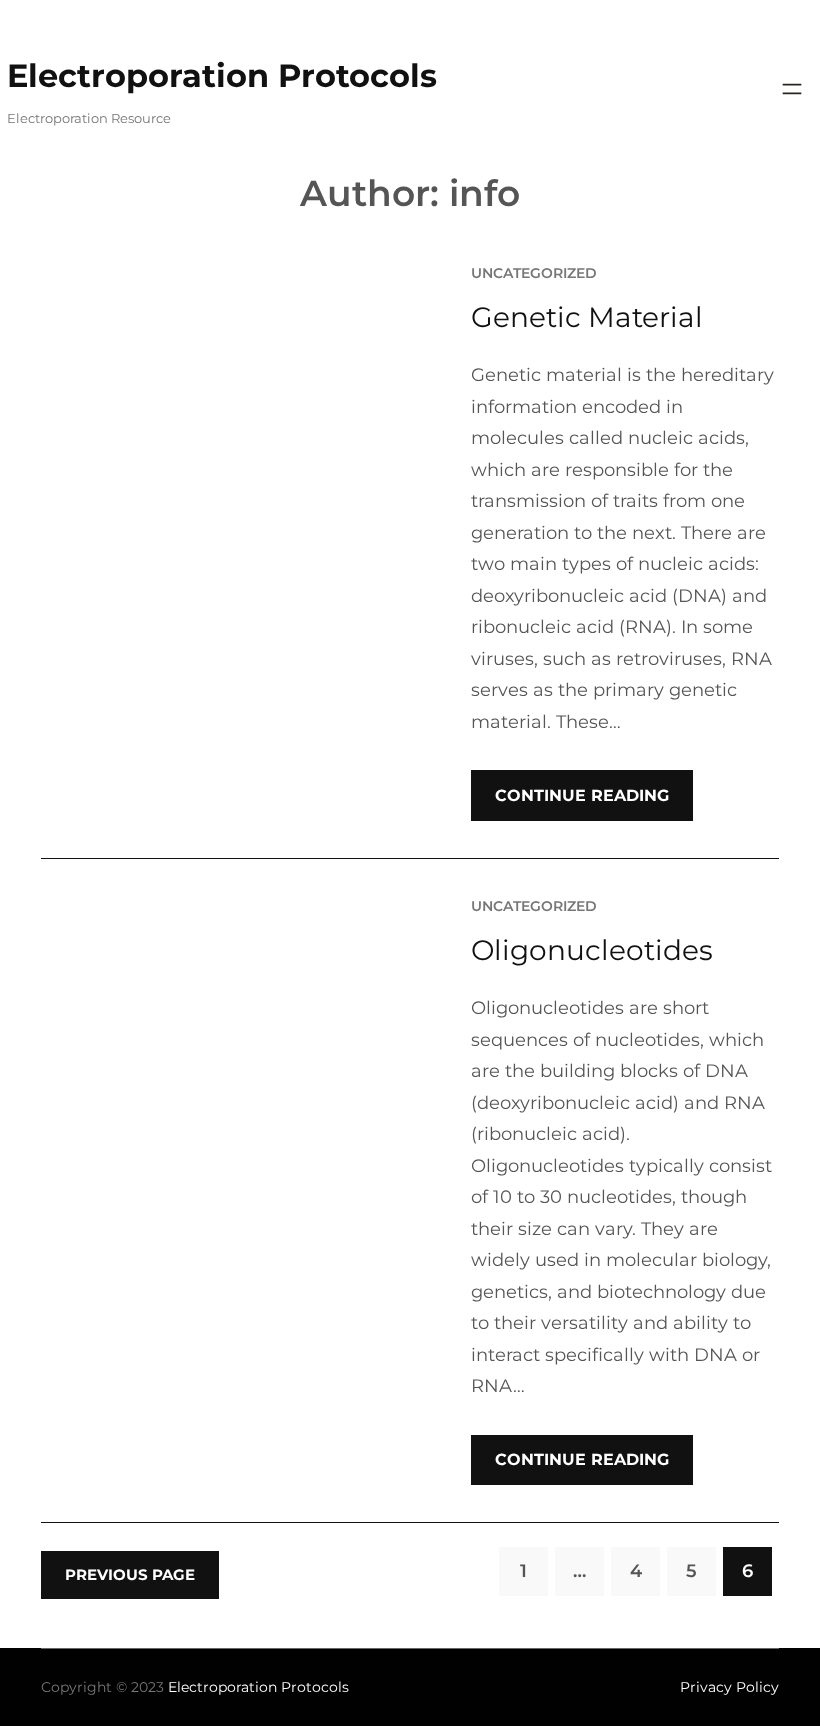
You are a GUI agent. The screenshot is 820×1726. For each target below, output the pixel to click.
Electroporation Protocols (222, 75)
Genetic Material (587, 317)
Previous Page (130, 1574)
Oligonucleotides (592, 950)
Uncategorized (534, 273)
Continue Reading (582, 795)
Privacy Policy (729, 1687)
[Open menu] (792, 89)
